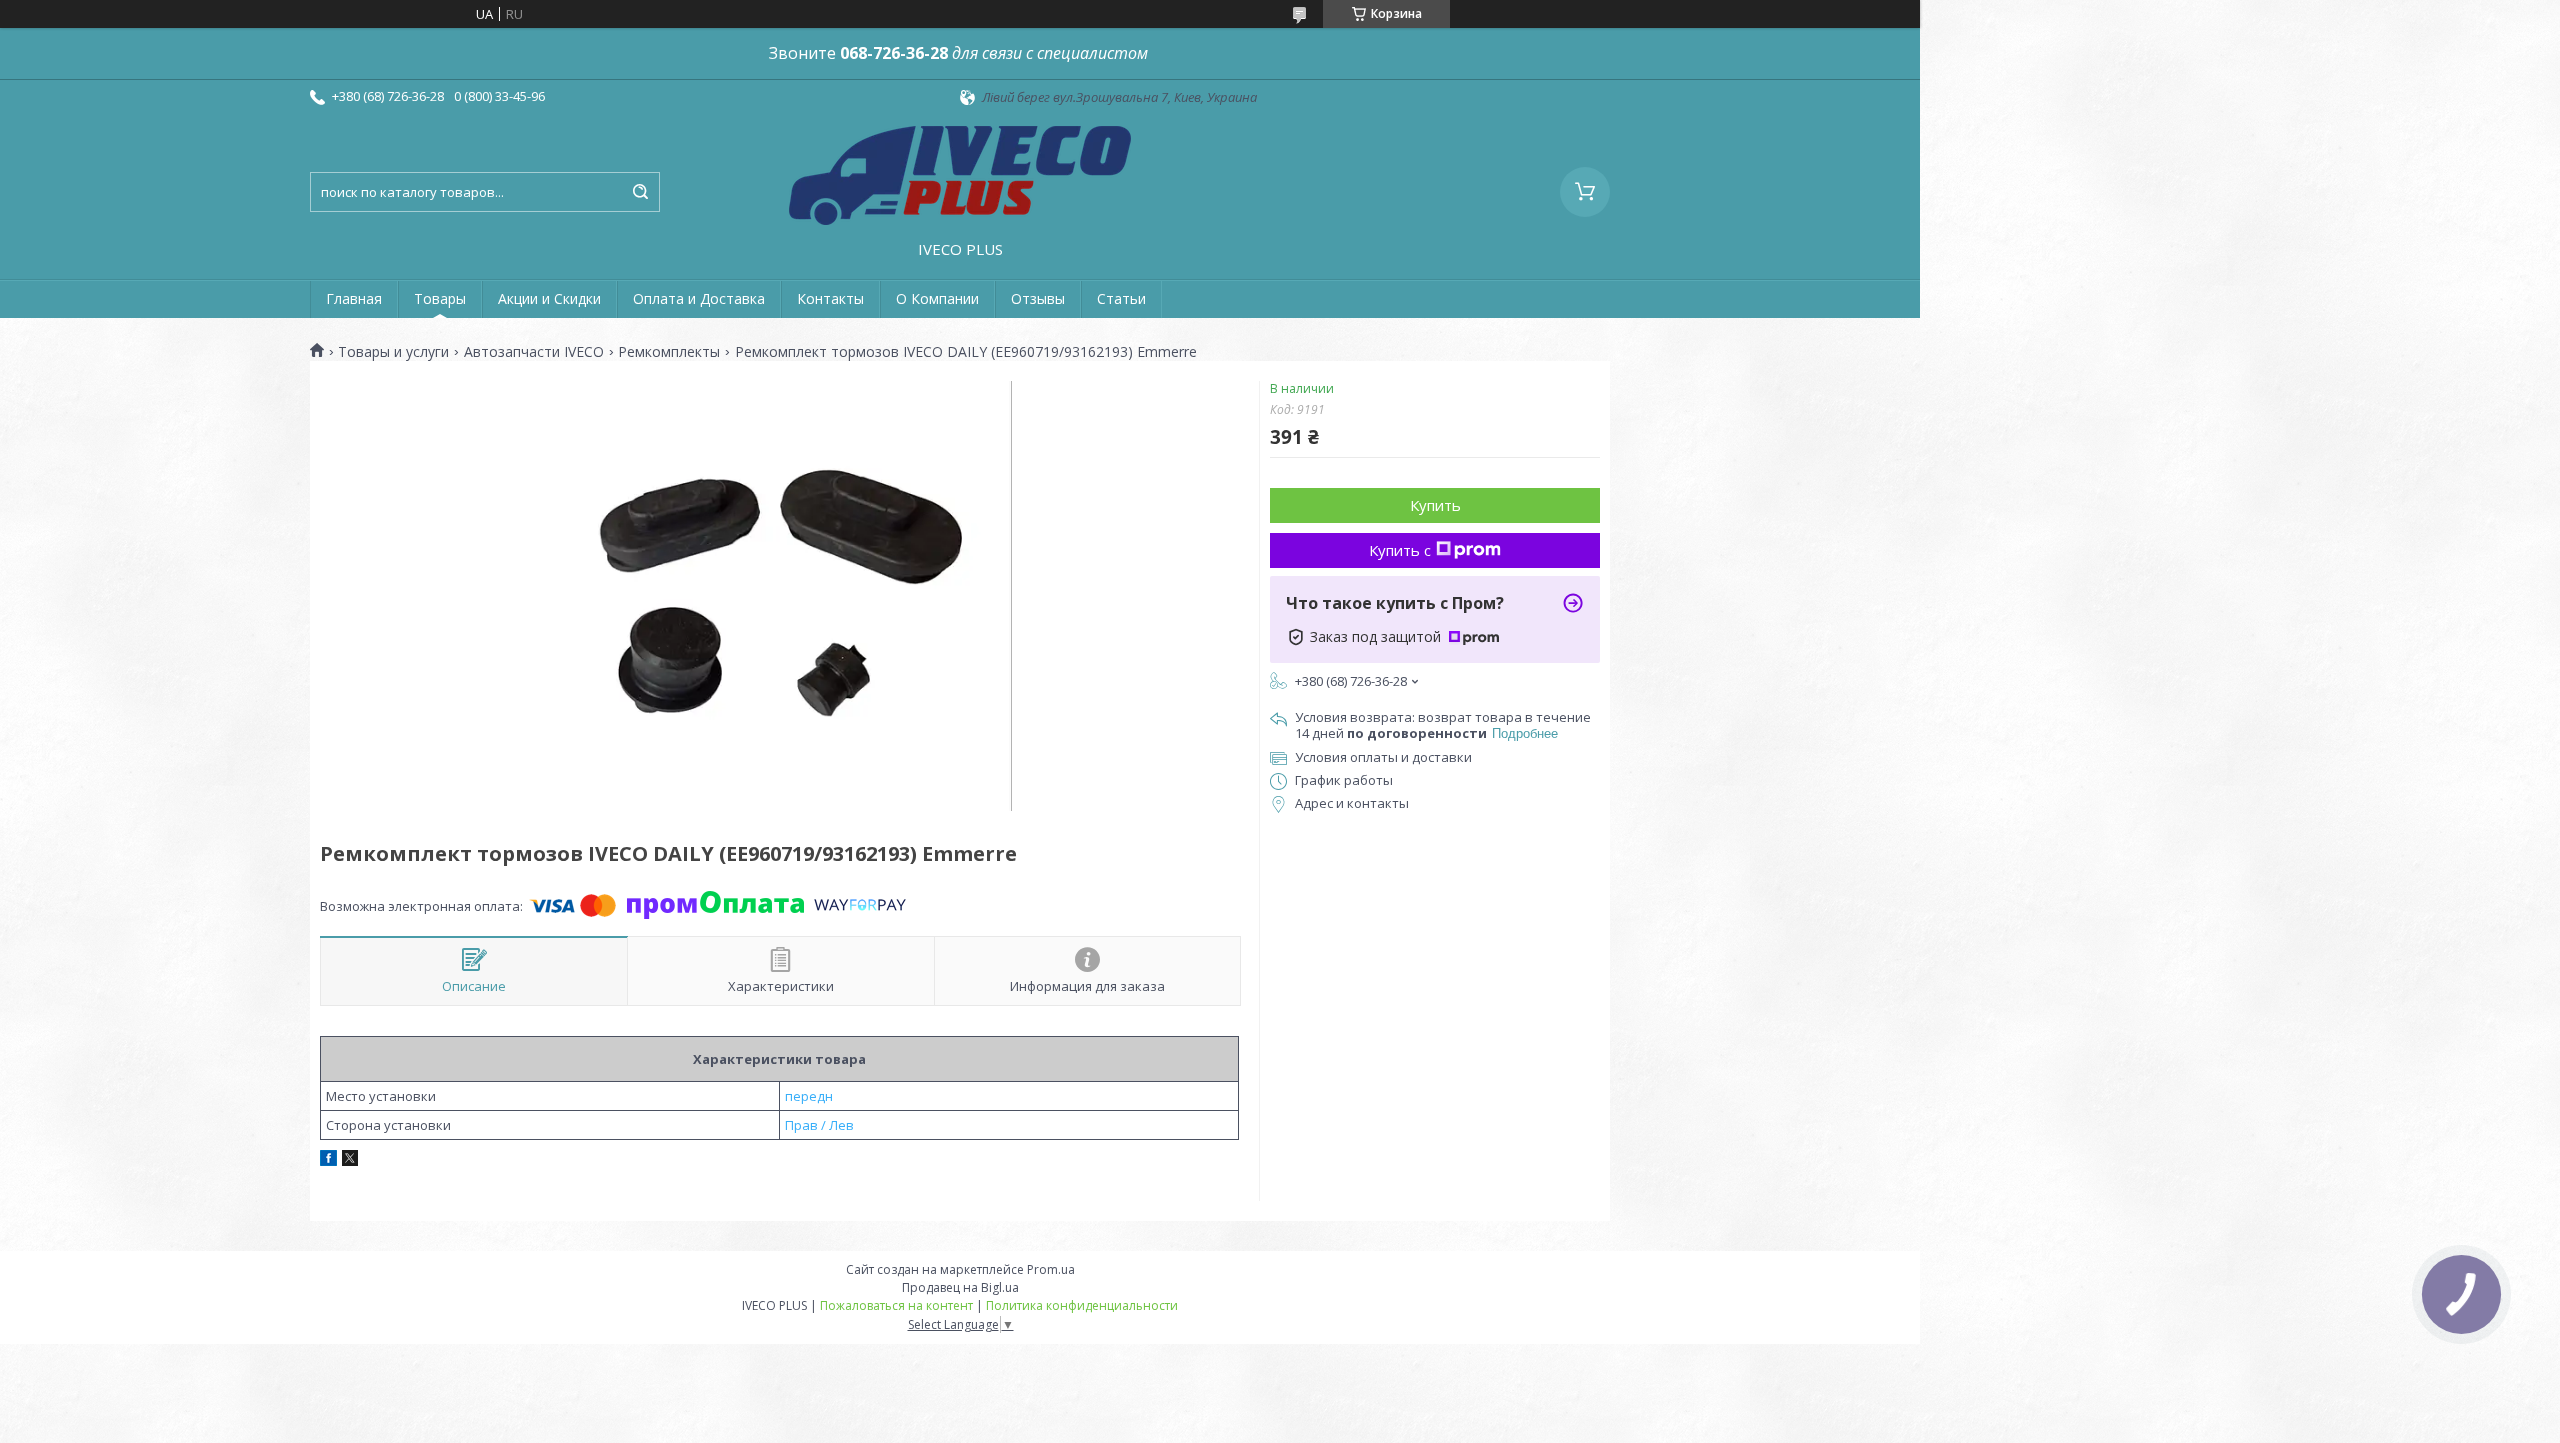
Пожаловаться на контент (896, 1305)
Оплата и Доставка (699, 298)
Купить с (1400, 550)
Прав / (805, 1125)
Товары (440, 298)
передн (809, 1096)
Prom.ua (1051, 1269)
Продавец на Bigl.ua (960, 1287)
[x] (350, 1161)
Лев (841, 1125)
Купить (1435, 505)
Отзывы (1038, 298)
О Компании (937, 298)
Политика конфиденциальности (1082, 1305)
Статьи (1121, 298)
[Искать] (640, 192)
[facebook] (328, 1161)
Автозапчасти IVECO (534, 352)
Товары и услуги (393, 352)
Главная (354, 298)
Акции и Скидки (549, 298)
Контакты (830, 298)
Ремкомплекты (669, 352)
